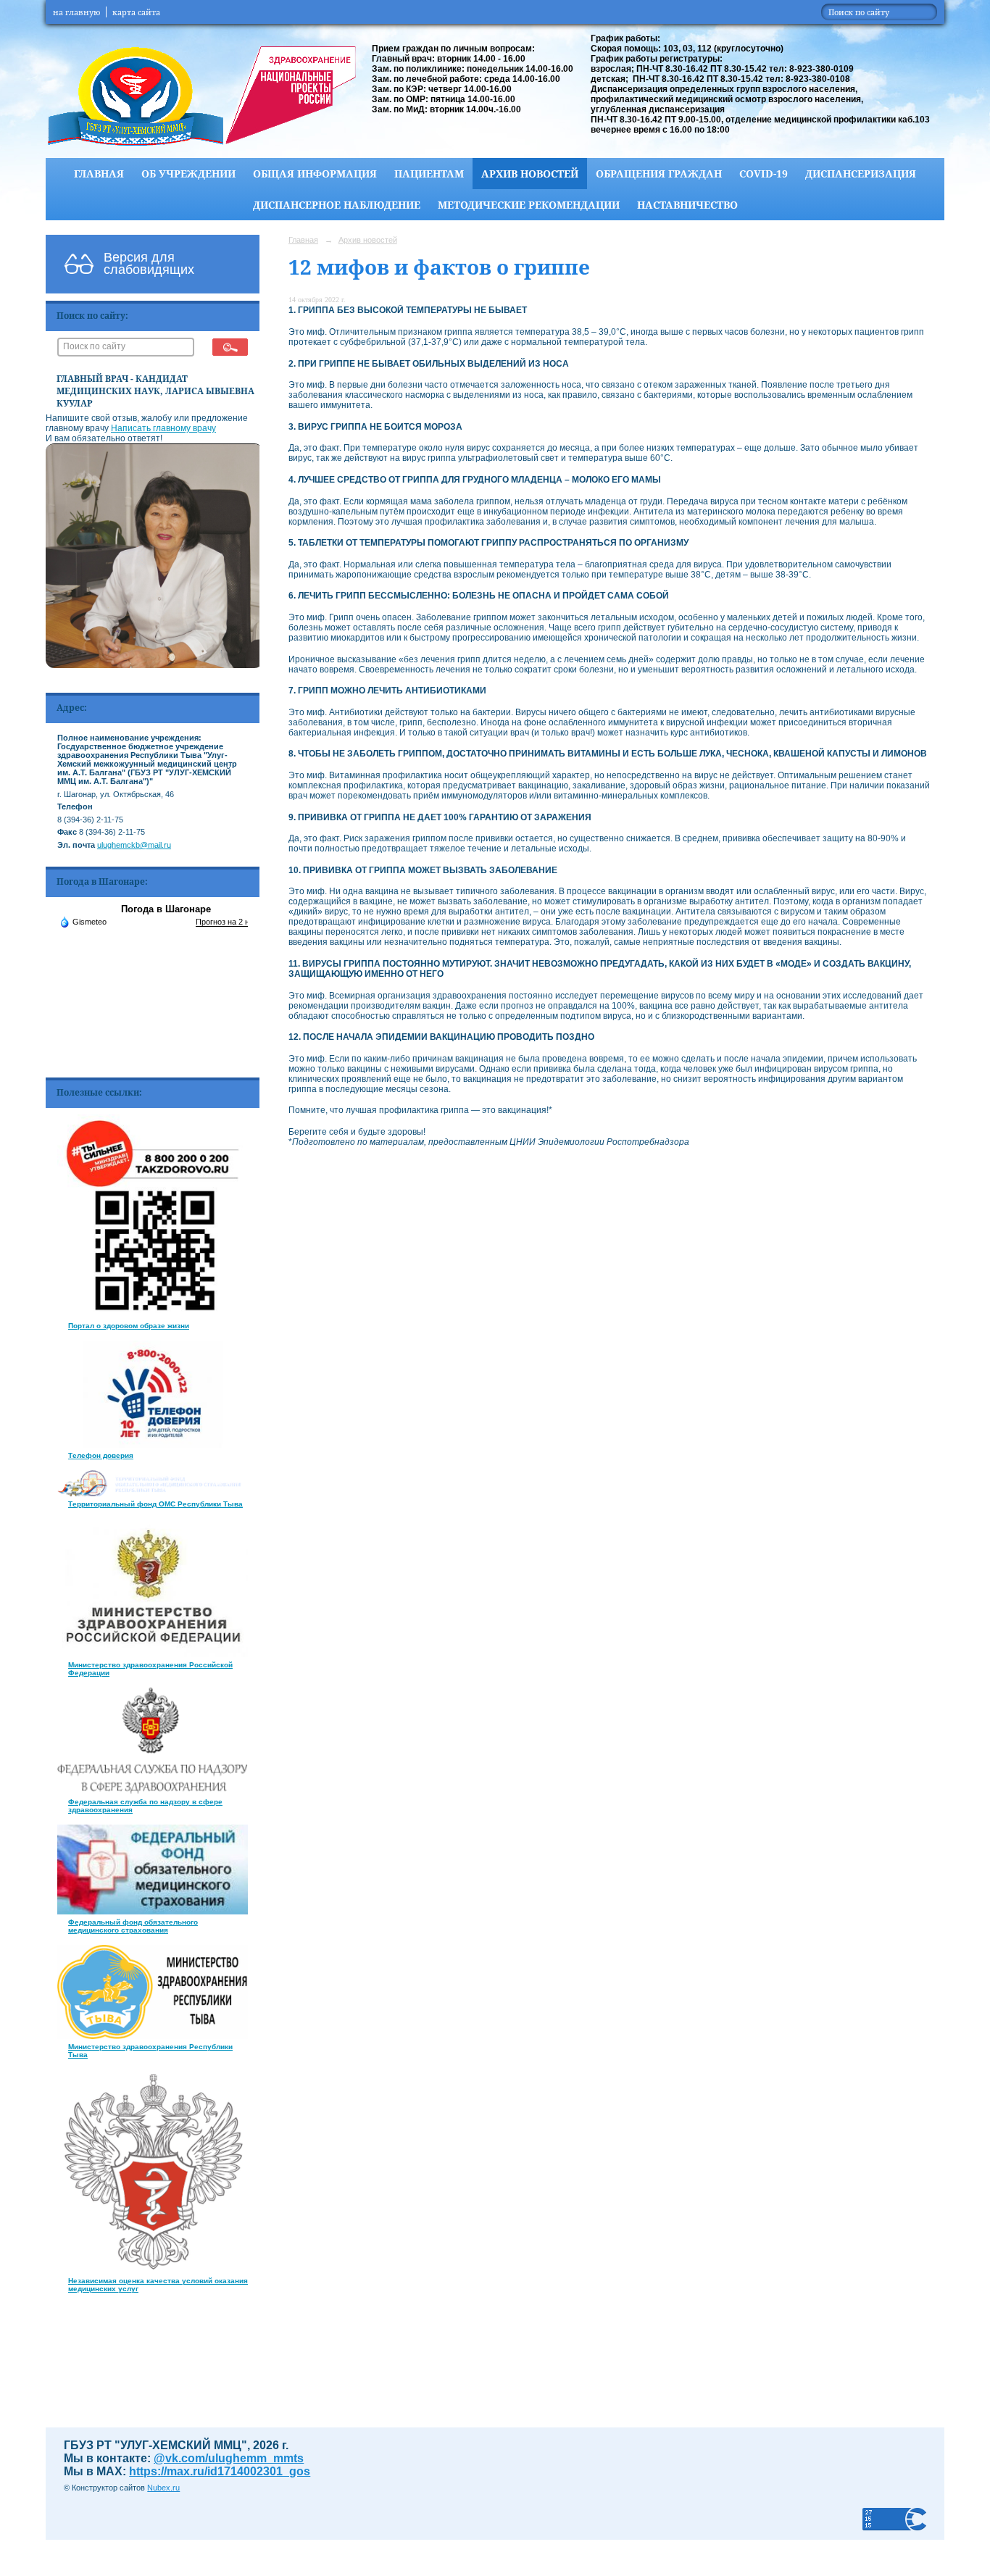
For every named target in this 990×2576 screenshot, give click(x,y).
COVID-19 (764, 174)
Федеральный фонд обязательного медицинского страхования (133, 1926)
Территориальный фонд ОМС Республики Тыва (155, 1504)
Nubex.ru (163, 2488)
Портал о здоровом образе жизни (129, 1326)
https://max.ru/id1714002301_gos (220, 2471)
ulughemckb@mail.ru (134, 845)
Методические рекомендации (529, 205)
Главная (99, 174)
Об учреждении (188, 174)
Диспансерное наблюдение (337, 205)
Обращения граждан (659, 174)
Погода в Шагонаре (166, 909)
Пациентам (429, 174)
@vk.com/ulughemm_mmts (229, 2458)
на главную (76, 12)
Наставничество (687, 205)
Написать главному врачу (163, 428)
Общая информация (315, 174)
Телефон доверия (101, 1455)
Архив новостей (530, 174)
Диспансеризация (861, 174)
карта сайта (136, 12)
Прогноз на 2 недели (233, 922)
